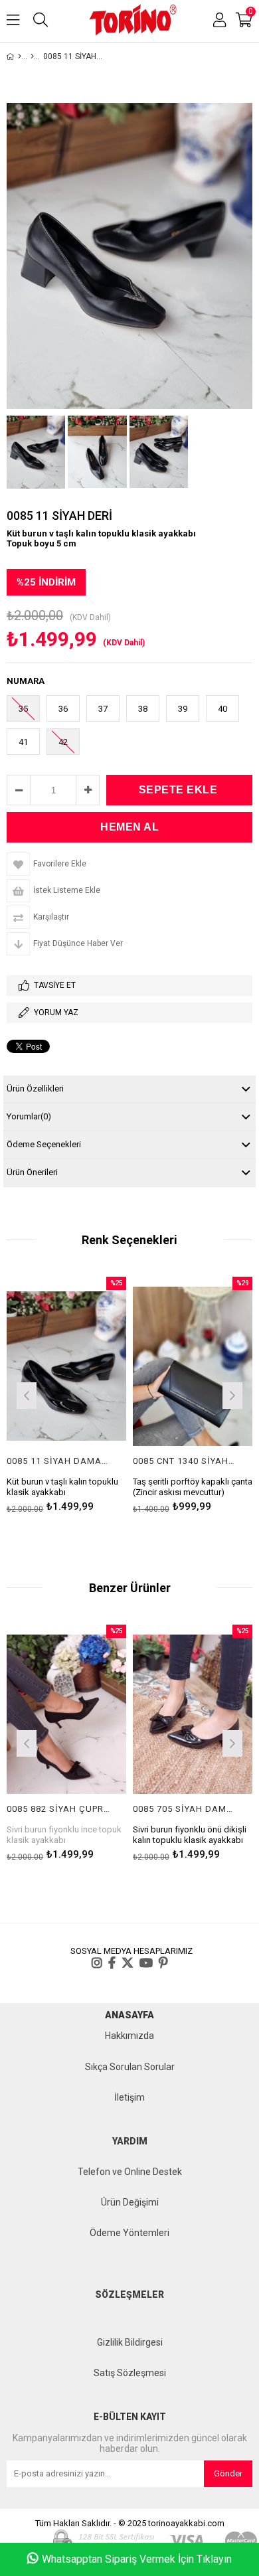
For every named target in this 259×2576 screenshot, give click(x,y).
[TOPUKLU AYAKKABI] (32, 56)
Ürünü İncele (91, 1394)
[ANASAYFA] (20, 56)
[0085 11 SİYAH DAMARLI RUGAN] (66, 1366)
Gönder (228, 2473)
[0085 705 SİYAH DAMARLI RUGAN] (193, 1714)
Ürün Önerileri (32, 1172)
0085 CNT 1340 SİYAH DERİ (184, 1461)
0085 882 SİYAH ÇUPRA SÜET (58, 1809)
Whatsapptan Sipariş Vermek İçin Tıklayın (137, 2559)
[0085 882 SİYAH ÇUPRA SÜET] (66, 1714)
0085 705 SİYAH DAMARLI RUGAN (184, 1809)
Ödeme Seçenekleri (44, 1144)
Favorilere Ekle (67, 1394)
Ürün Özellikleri (35, 1088)
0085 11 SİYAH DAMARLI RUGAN (58, 1461)
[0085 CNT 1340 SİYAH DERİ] (193, 1366)
